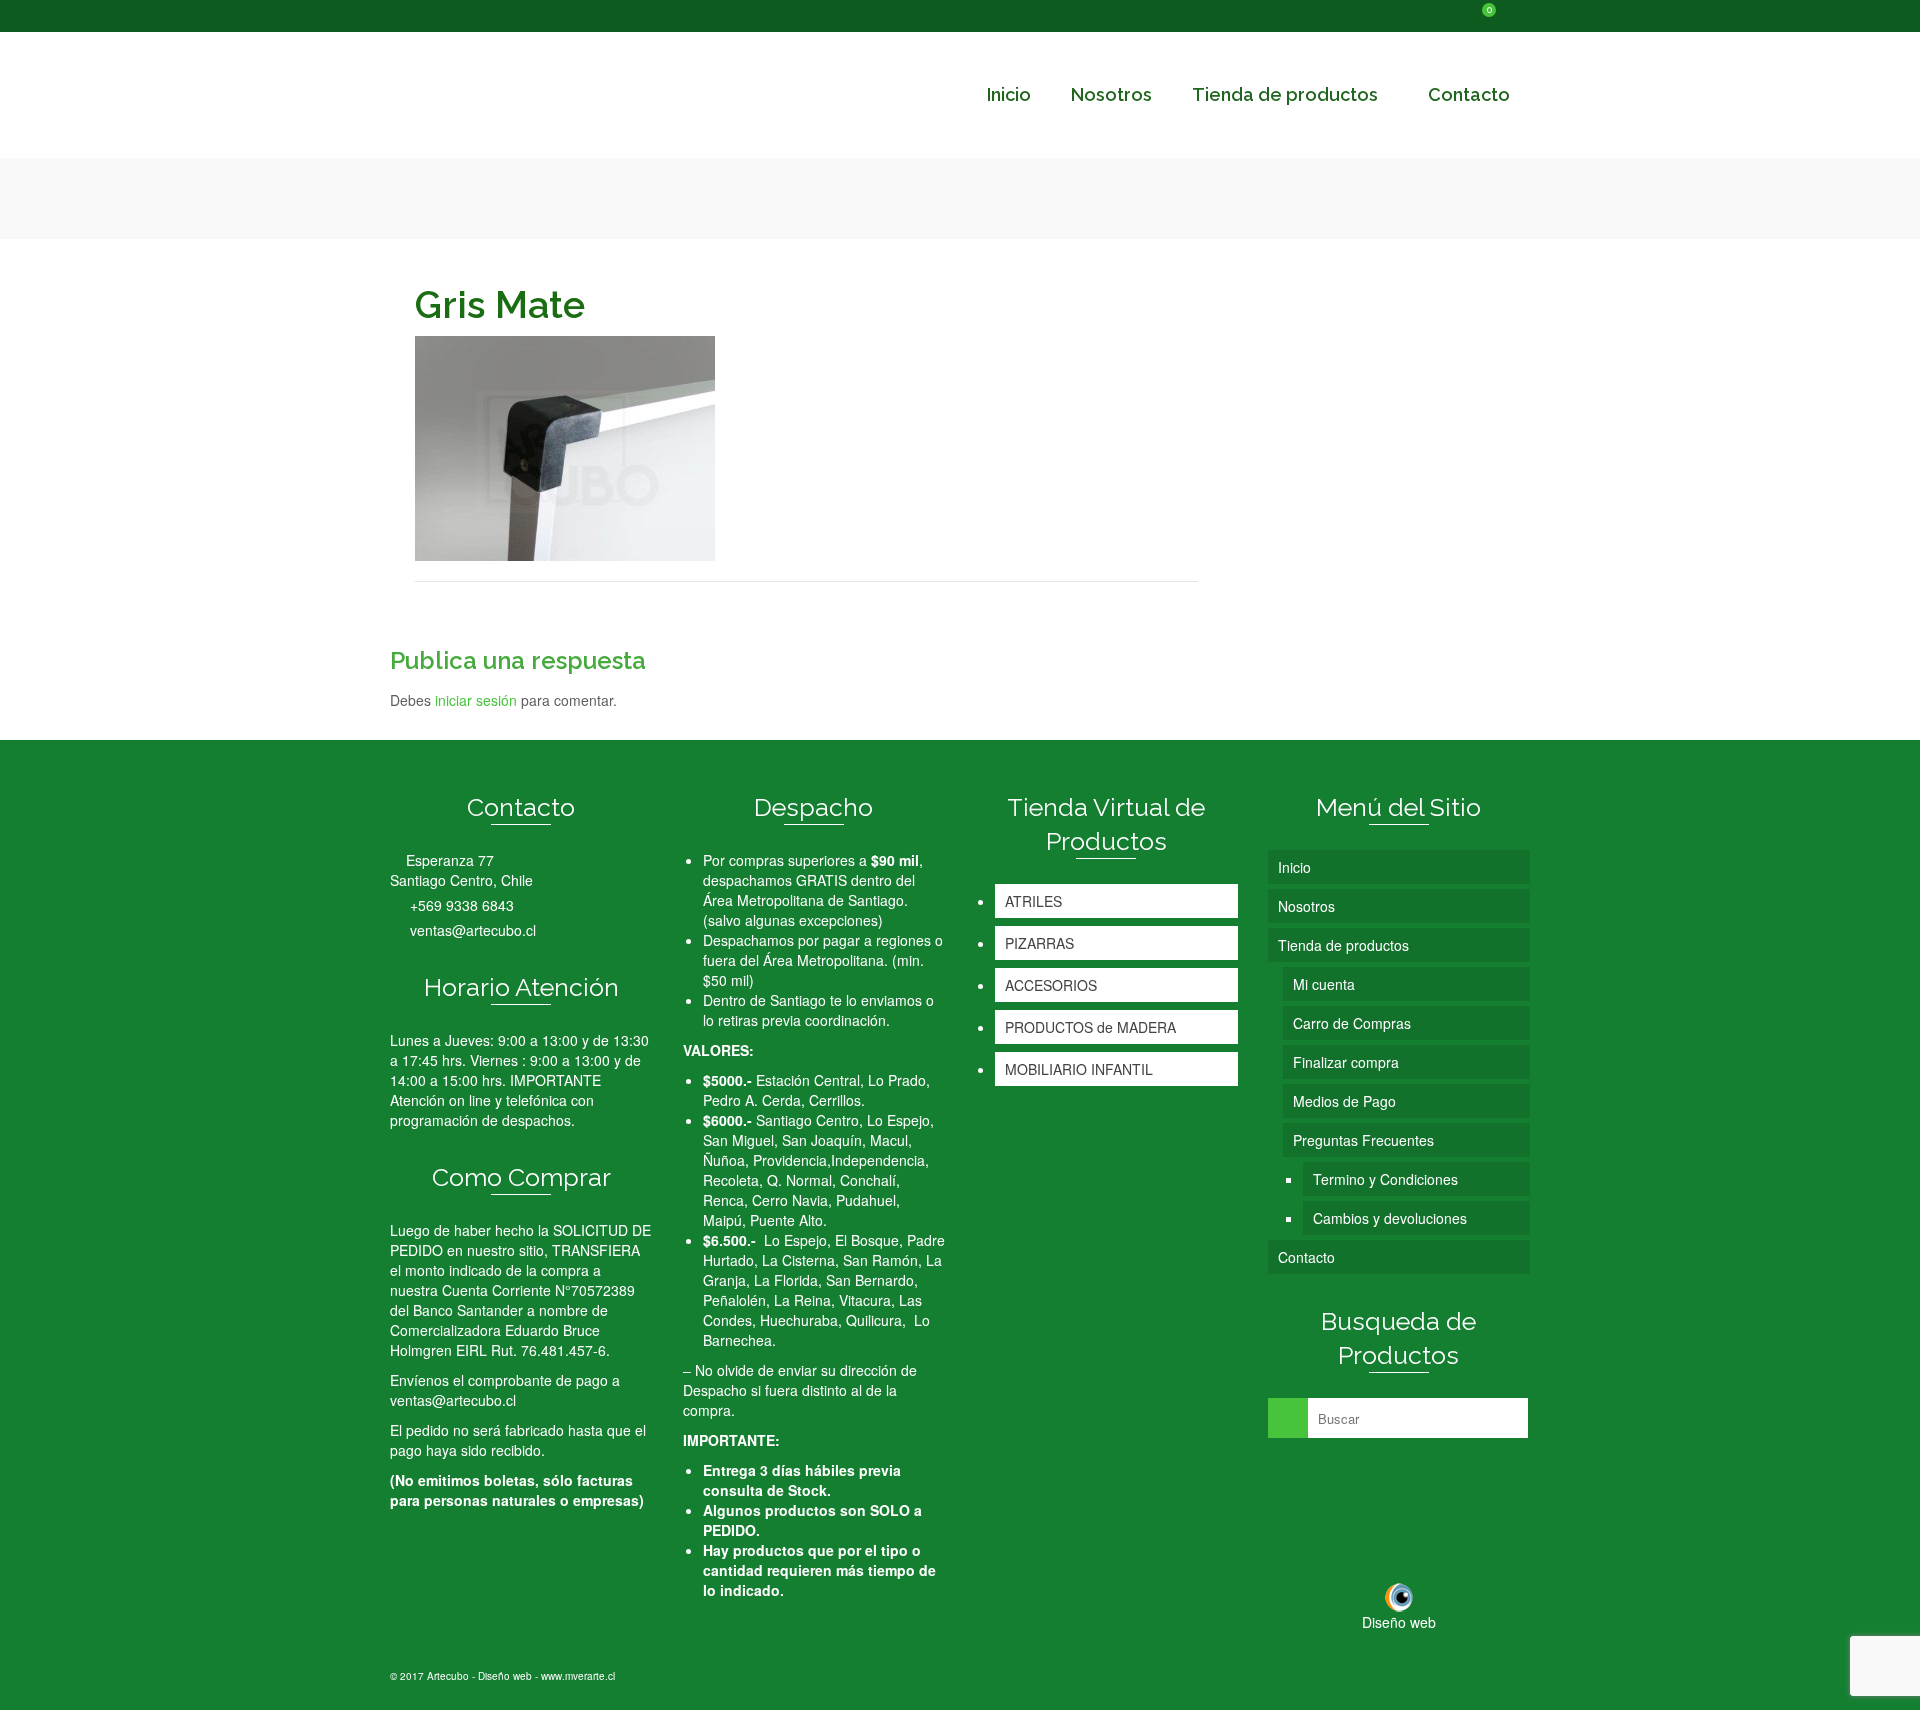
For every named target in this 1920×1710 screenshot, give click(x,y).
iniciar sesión (476, 700)
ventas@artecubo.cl (471, 930)
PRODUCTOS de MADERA (1090, 1027)
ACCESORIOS (1051, 985)
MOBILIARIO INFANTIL (1079, 1069)
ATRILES (1033, 901)
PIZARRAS (1039, 943)
